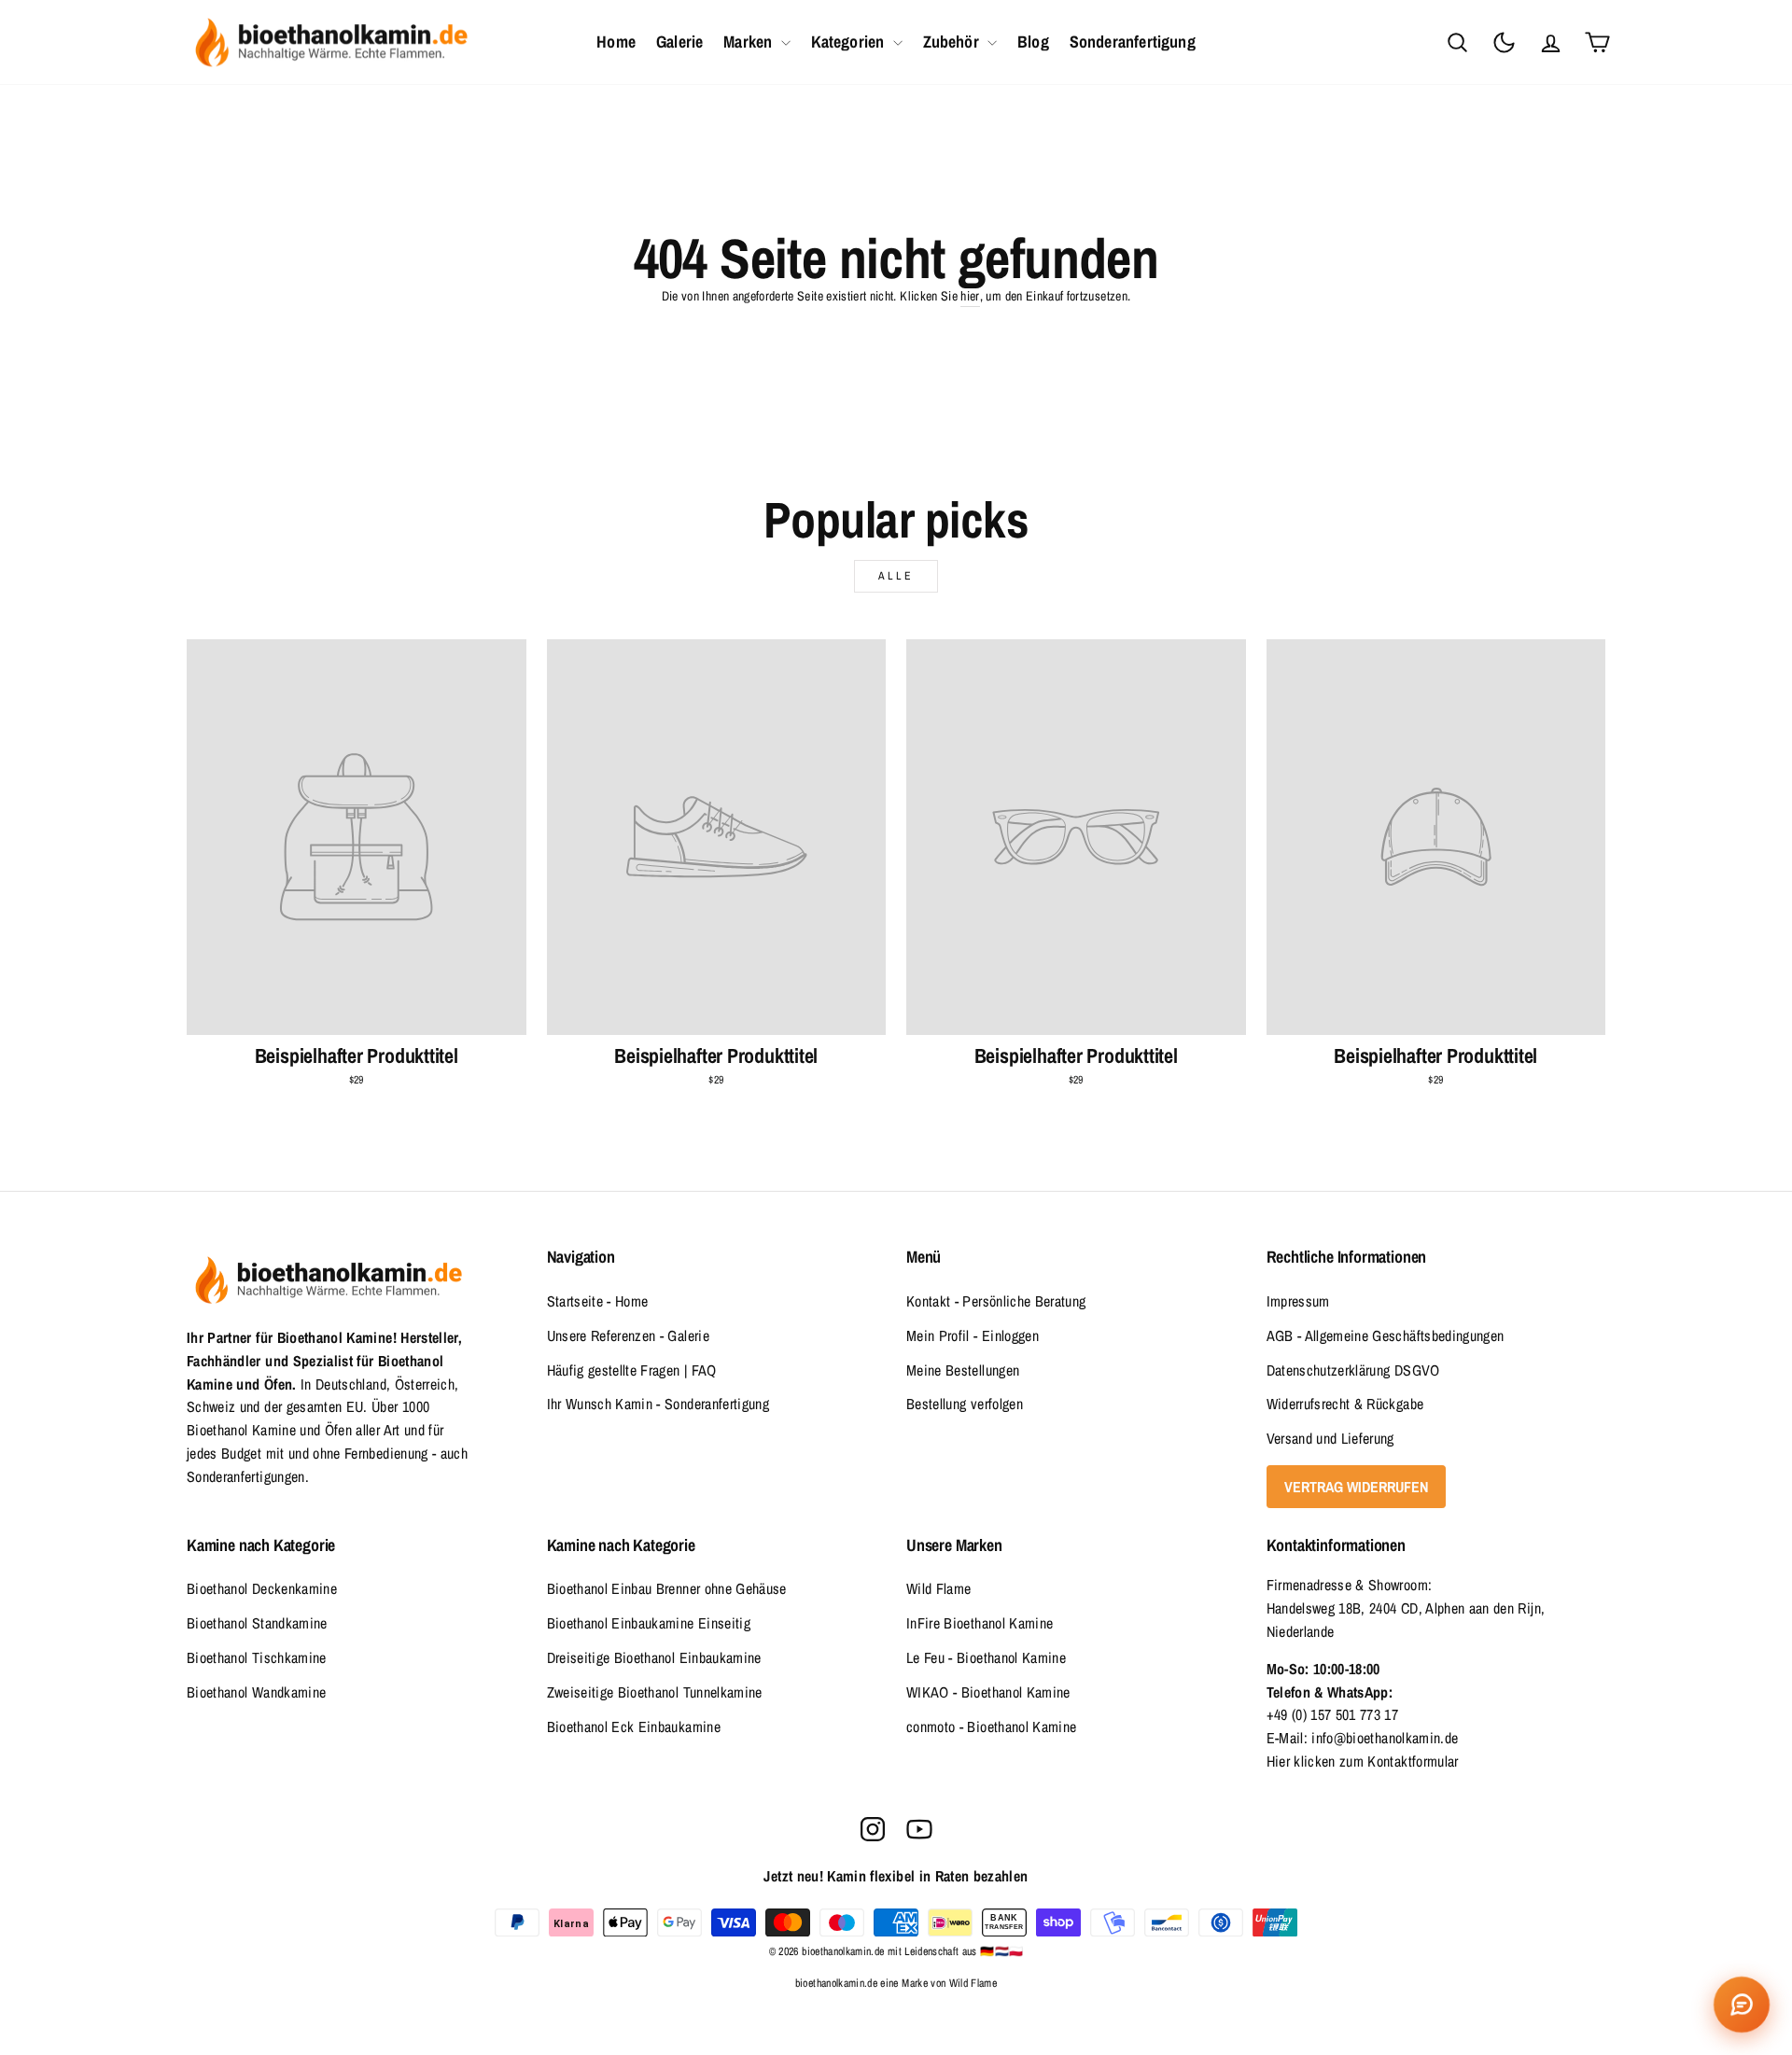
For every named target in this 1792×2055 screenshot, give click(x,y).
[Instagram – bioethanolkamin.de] (873, 1829)
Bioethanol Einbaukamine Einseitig (649, 1623)
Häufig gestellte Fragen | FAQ (632, 1370)
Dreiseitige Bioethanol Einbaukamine (654, 1657)
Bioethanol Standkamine (257, 1623)
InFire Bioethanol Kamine (980, 1623)
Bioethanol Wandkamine (256, 1692)
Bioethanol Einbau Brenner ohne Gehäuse (667, 1588)
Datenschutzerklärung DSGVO (1353, 1370)
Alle (896, 576)
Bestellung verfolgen (965, 1404)
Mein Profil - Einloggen (973, 1335)
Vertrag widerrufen (1356, 1487)
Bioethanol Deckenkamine (262, 1588)
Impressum (1298, 1301)
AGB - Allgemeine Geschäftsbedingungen (1386, 1335)
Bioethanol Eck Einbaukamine (634, 1726)
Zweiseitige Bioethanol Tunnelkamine (655, 1692)
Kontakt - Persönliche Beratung (996, 1301)
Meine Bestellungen (963, 1370)
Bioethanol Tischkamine (257, 1657)
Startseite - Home (598, 1301)
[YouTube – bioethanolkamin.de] (919, 1829)
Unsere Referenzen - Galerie (628, 1335)
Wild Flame (939, 1588)
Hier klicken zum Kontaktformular (1363, 1761)
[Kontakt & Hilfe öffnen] (1742, 2005)
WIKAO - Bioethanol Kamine (988, 1692)
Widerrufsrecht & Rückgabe (1345, 1404)
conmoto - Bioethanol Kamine (991, 1726)
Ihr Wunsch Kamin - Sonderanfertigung (658, 1404)
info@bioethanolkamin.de (1385, 1738)
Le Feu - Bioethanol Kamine (986, 1657)
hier (970, 296)
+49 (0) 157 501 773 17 (1333, 1714)
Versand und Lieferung (1330, 1438)
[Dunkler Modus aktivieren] (1504, 42)
